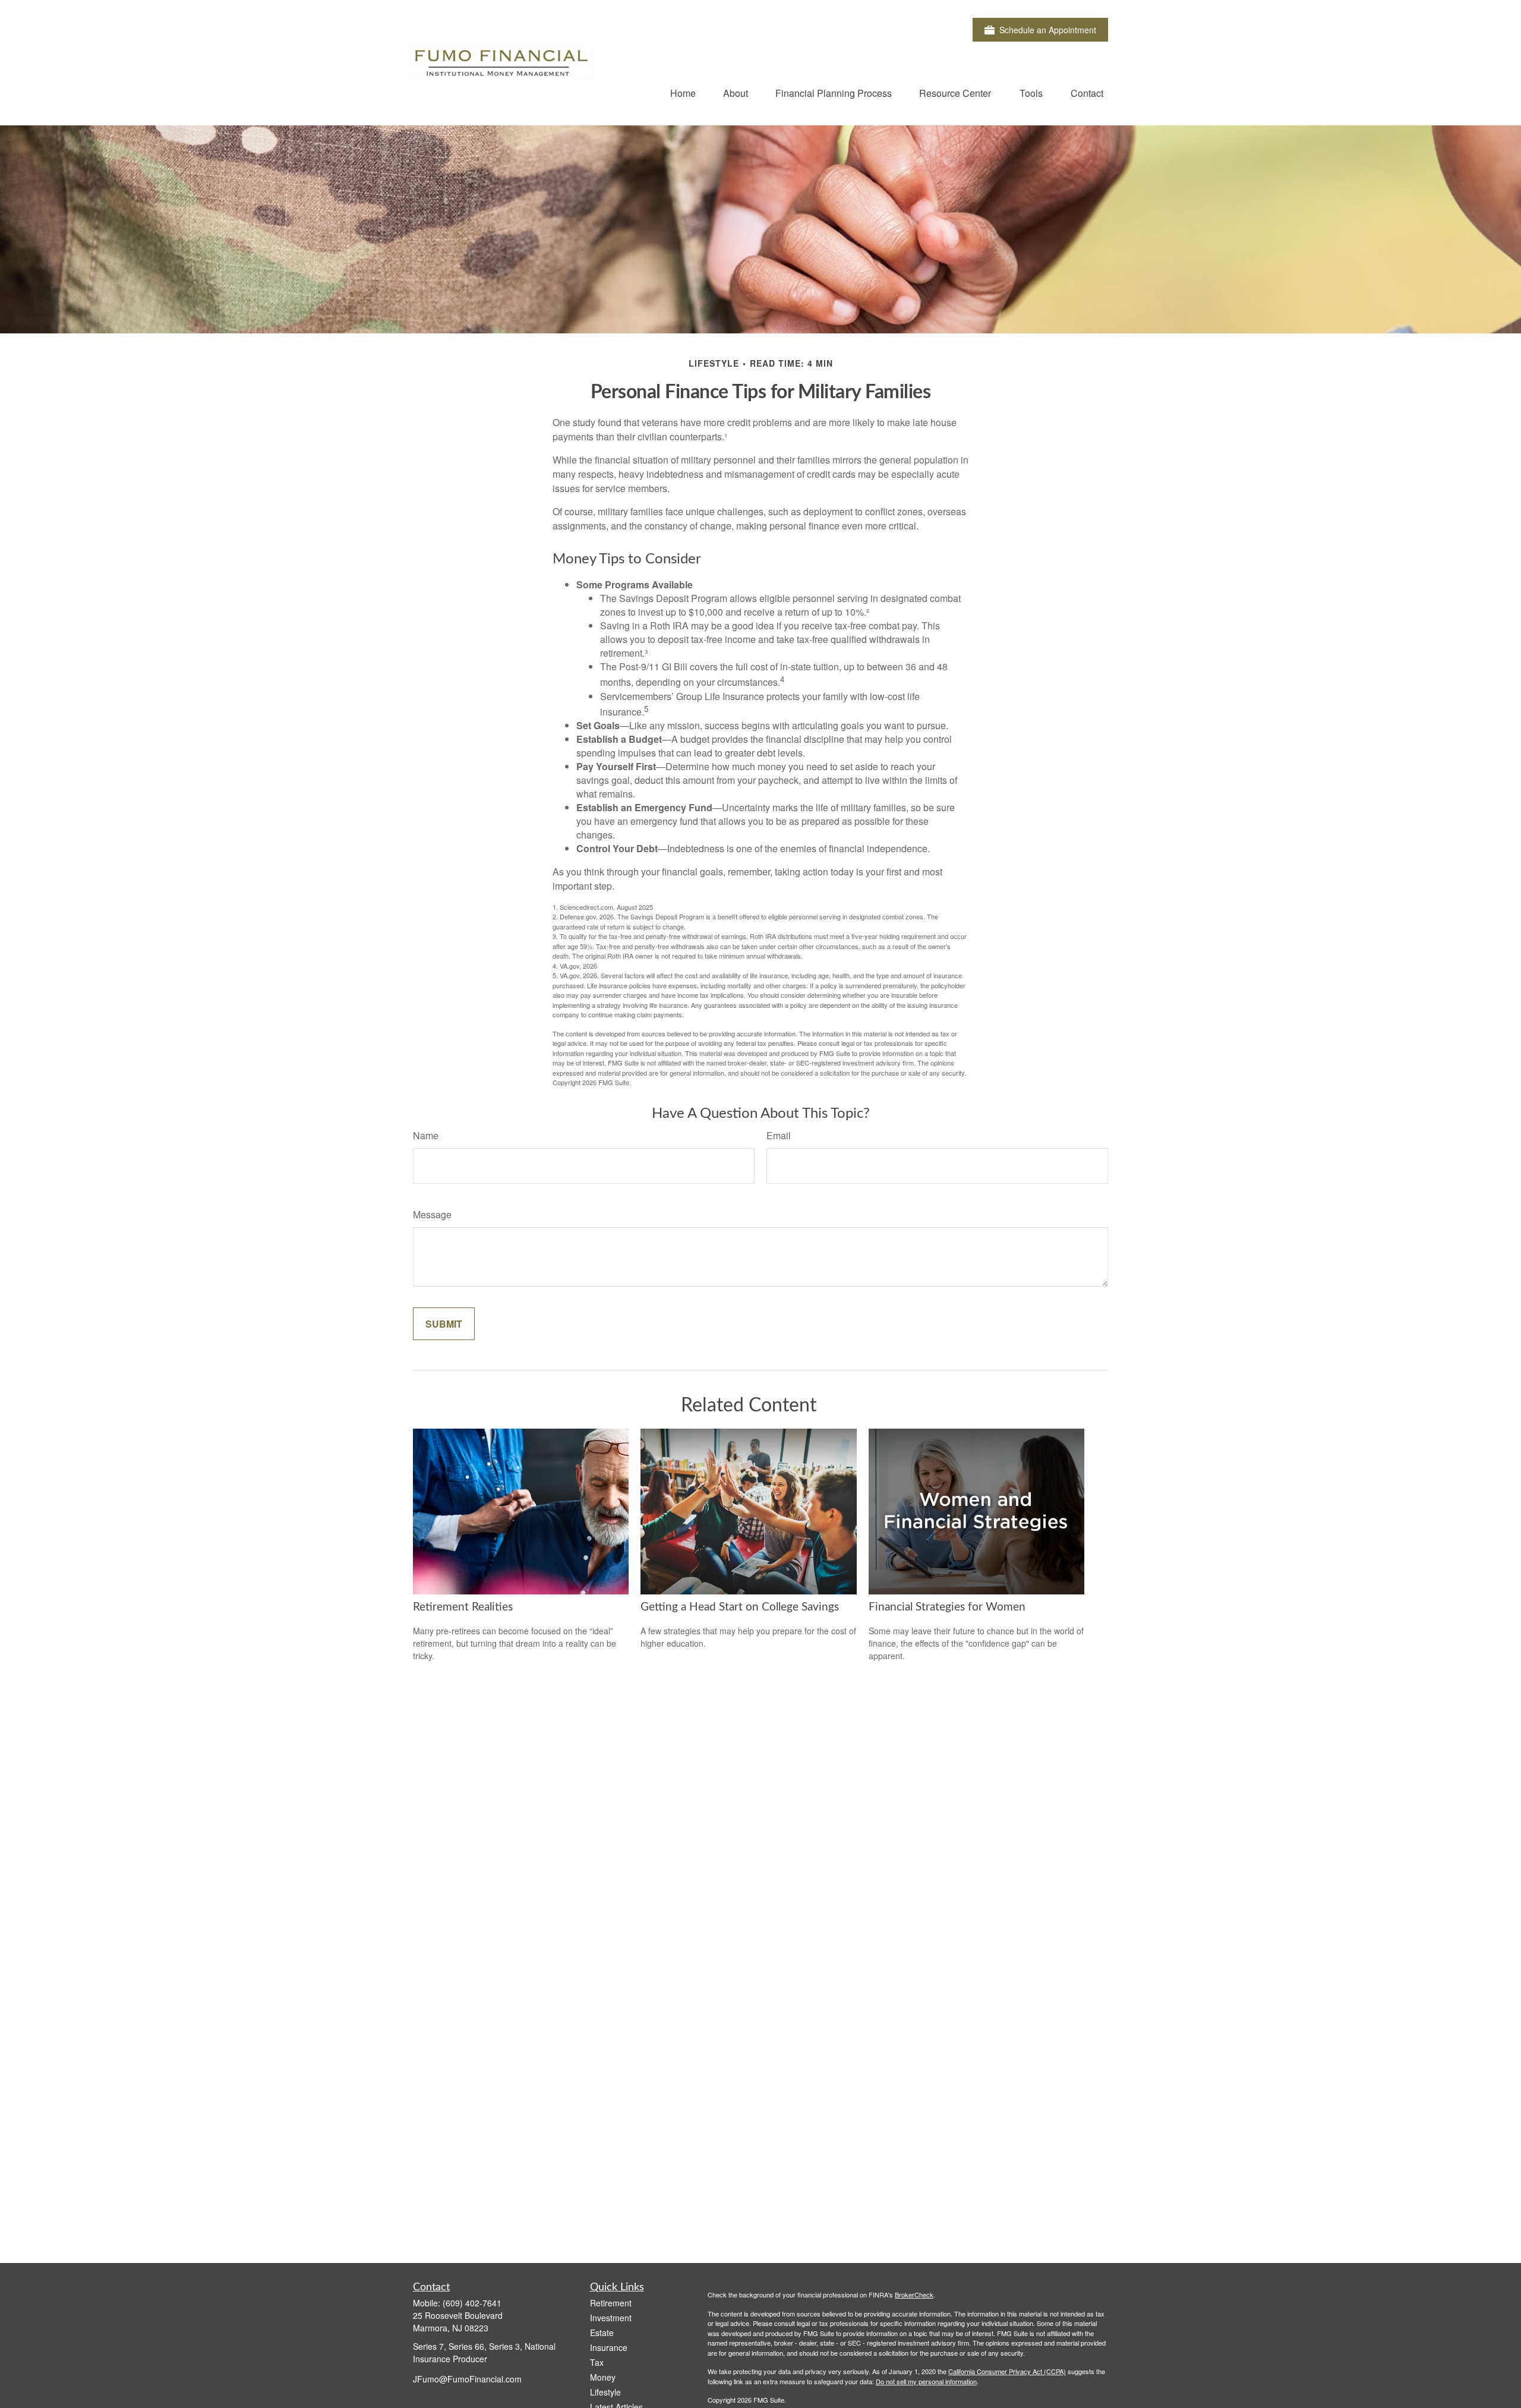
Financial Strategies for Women (947, 1607)
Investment (611, 2318)
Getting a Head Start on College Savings (740, 1607)
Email (779, 1135)
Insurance (609, 2347)
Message (432, 1214)
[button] (683, 92)
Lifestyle (605, 2392)
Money (603, 2377)
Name (426, 1135)
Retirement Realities (463, 1607)
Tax (597, 2362)
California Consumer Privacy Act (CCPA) (1007, 2371)
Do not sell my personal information (926, 2381)
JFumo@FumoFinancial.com (467, 2379)
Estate (602, 2333)
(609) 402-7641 (472, 2303)
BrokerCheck (914, 2294)
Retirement (611, 2303)
